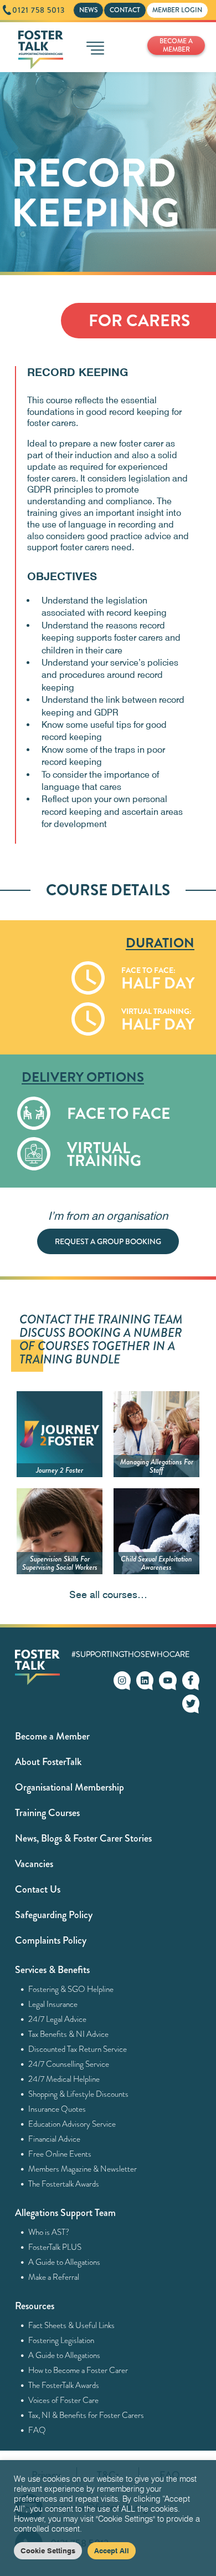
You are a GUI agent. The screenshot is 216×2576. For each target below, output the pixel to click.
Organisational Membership (70, 1787)
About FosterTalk (48, 1762)
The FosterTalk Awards (64, 2385)
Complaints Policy (51, 1940)
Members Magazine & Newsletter (83, 2169)
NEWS (88, 10)
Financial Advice (55, 2139)
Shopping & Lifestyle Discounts (79, 2094)
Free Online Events (60, 2154)
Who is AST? (49, 2232)
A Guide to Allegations (65, 2262)
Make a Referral (54, 2277)
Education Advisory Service (72, 2124)
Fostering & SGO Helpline (71, 1989)
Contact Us (38, 1889)
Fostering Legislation (61, 2340)
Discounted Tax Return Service (78, 2049)
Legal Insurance (53, 2004)
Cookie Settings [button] (48, 2550)
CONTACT (125, 10)
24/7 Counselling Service (69, 2064)
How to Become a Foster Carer (78, 2370)
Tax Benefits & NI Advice (69, 2034)
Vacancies (34, 1864)
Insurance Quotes (57, 2109)
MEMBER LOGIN (177, 10)
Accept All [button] (112, 2550)
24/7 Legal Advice (58, 2019)
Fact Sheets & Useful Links (72, 2325)
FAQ (37, 2430)
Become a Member (52, 1736)
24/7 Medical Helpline (64, 2079)
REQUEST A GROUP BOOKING (108, 1241)
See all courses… (108, 1594)
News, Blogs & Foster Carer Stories (83, 1838)
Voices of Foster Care (64, 2400)
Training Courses (47, 1813)
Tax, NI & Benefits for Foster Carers (86, 2415)
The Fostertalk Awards (64, 2184)
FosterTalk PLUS (55, 2247)
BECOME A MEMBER (176, 45)
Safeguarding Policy (54, 1915)
